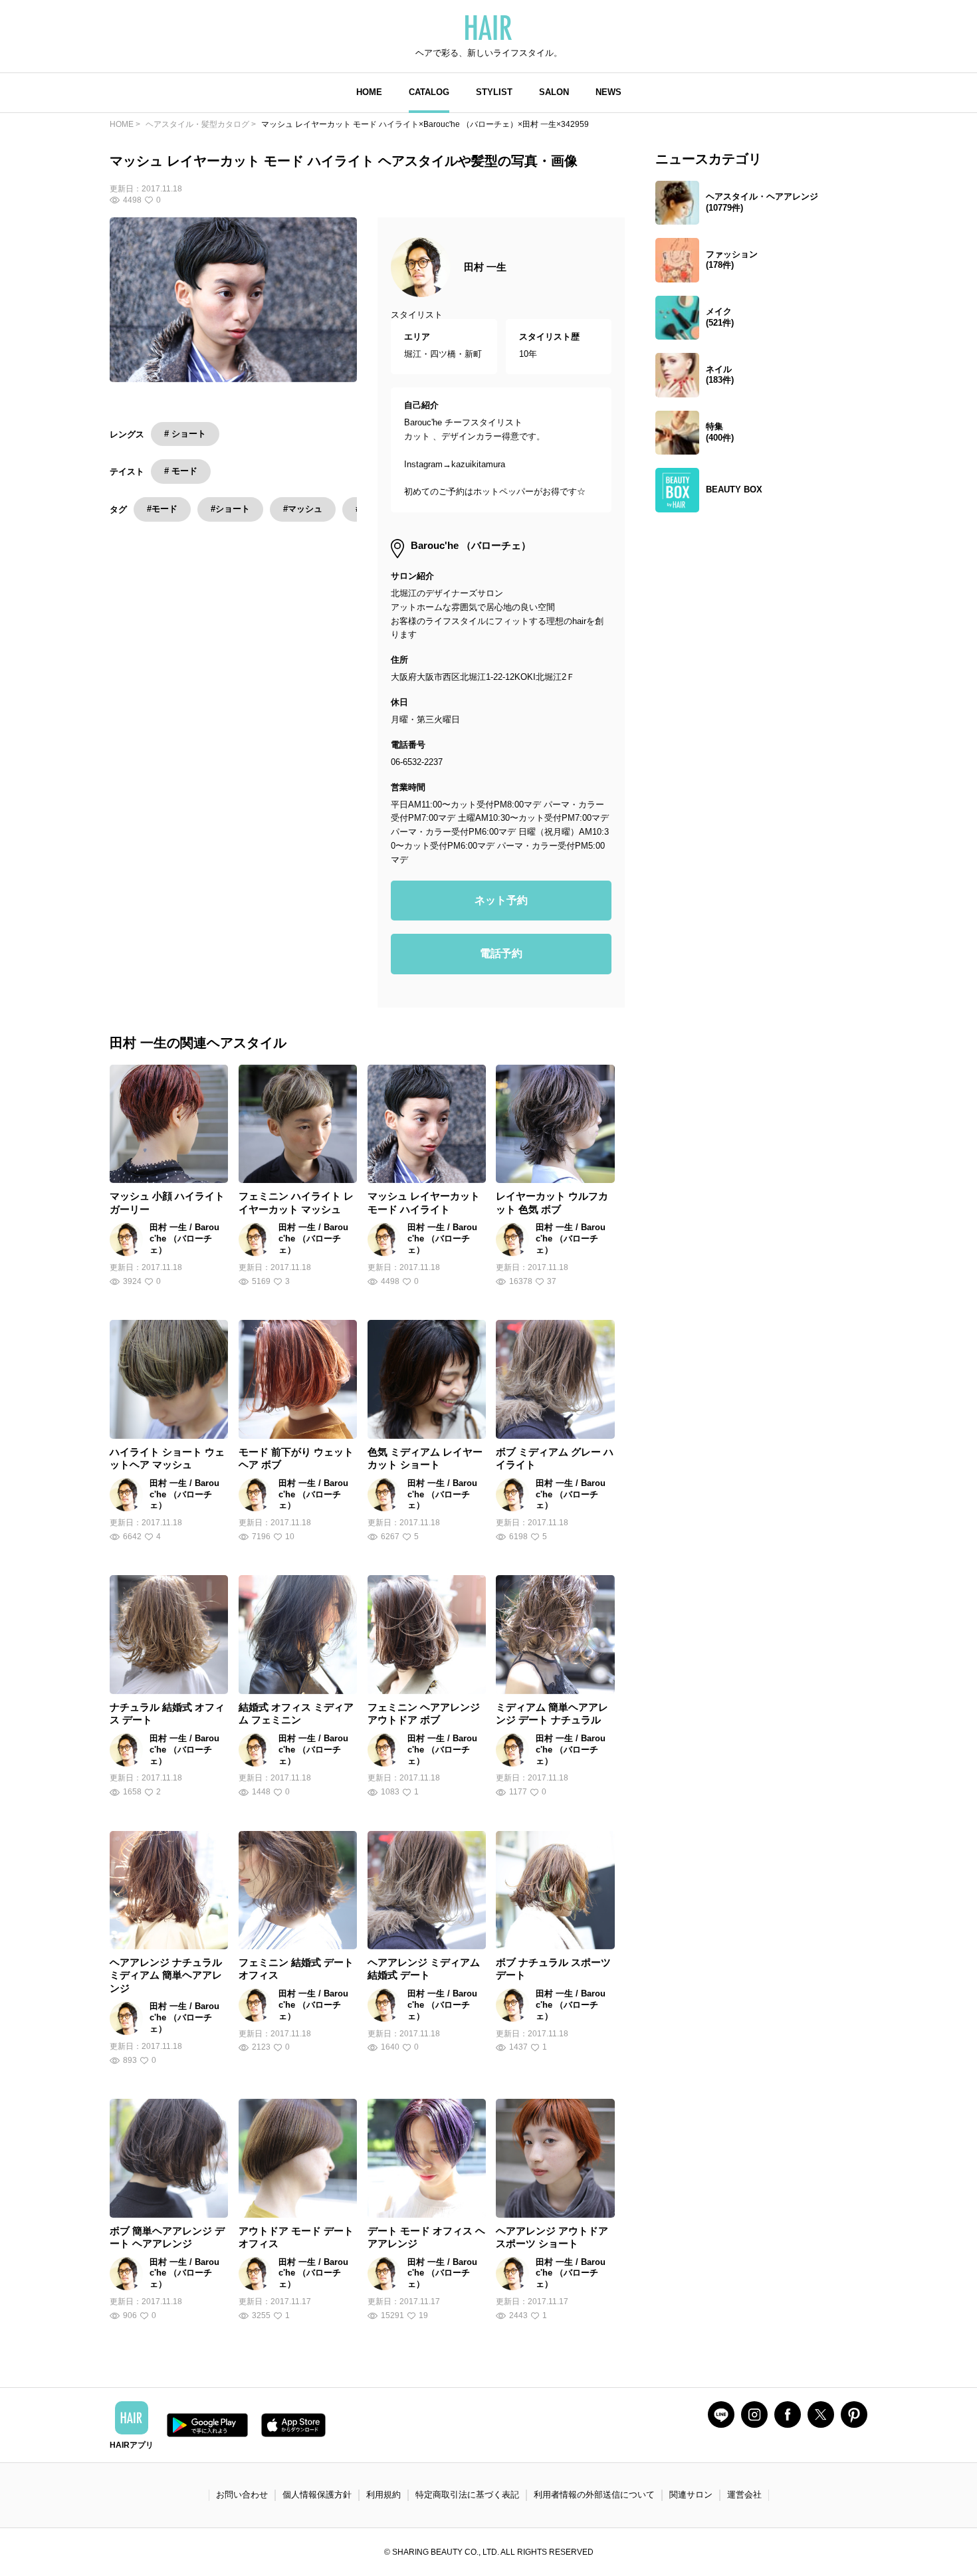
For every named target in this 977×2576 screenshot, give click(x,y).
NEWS (608, 92)
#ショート (230, 509)
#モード (162, 509)
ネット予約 (501, 900)
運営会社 (744, 2495)
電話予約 (501, 953)
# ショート (185, 434)
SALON (554, 92)
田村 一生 (485, 267)
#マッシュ (303, 509)
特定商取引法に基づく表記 (467, 2495)
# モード (181, 471)
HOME (369, 92)
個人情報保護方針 (317, 2495)
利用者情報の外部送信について (594, 2495)
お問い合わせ (242, 2495)
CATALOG (429, 92)
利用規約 (383, 2495)
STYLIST (494, 92)
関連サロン (691, 2495)
